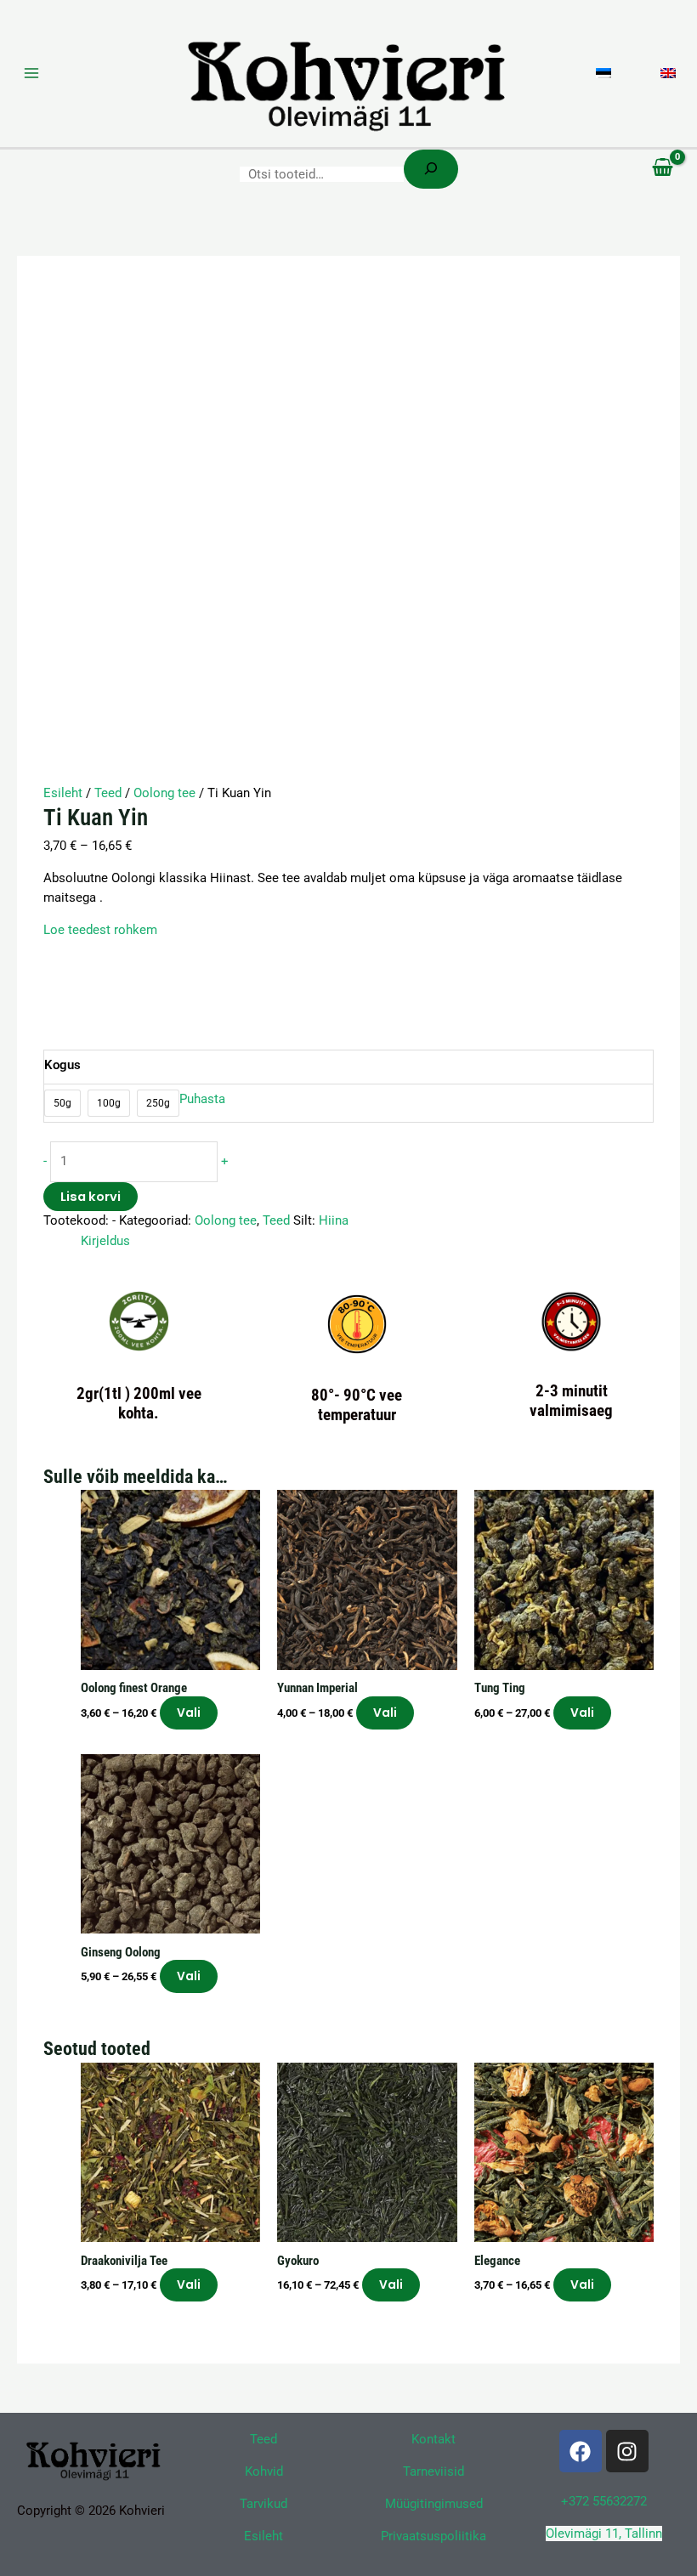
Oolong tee (164, 793)
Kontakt (433, 2439)
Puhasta (202, 1099)
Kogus (62, 1065)
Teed (108, 793)
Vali (189, 1713)
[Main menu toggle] (31, 73)
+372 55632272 (604, 2501)
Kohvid (264, 2471)
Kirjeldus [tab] (105, 1241)
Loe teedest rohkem (100, 930)
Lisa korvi (91, 1197)
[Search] (431, 170)
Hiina (334, 1220)
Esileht (63, 793)
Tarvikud (263, 2504)
